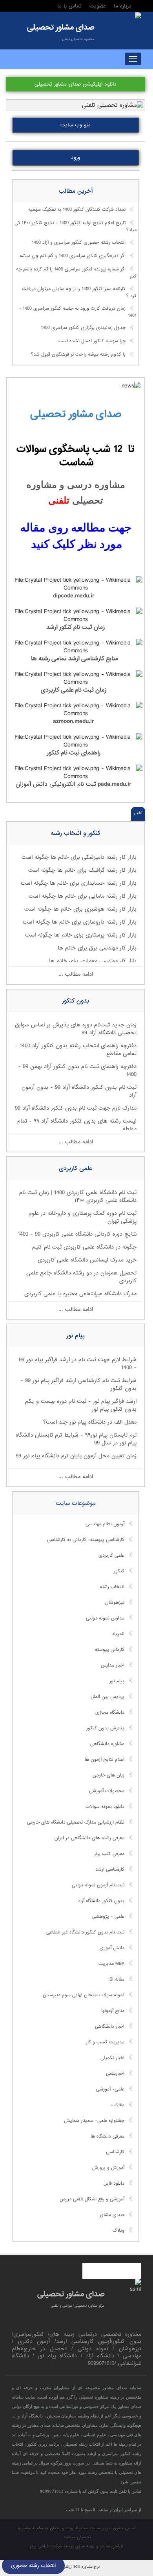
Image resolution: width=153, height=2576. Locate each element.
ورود (76, 158)
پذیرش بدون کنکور (105, 1728)
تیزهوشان (115, 1603)
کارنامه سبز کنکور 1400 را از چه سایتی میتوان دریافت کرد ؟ (79, 292)
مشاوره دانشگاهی (107, 1744)
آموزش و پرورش (108, 2168)
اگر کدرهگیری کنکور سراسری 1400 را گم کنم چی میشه (73, 256)
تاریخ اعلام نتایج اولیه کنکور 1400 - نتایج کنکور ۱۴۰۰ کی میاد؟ (76, 227)
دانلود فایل (114, 2183)
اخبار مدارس (113, 1665)
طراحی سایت (112, 2546)
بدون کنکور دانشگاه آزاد (101, 1901)
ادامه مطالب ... (76, 974)
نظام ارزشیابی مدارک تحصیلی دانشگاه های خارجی (76, 1822)
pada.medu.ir (114, 784)
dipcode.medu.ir (75, 596)
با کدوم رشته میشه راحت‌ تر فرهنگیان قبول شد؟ (78, 355)
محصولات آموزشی (107, 1791)
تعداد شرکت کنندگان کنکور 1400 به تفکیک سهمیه (77, 210)
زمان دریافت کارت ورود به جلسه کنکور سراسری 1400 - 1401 (78, 312)
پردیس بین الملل (107, 1697)
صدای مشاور (112, 2215)
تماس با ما (69, 6)
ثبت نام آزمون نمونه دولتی (98, 1885)
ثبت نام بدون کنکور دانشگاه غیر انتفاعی (85, 1932)
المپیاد (118, 1634)
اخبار (138, 813)
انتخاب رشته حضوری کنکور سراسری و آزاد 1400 (79, 243)
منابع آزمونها (113, 2011)
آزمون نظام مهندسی (105, 1524)
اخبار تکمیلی (112, 2058)
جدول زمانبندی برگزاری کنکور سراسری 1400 (83, 328)
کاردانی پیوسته (110, 1650)
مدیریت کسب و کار (105, 2042)
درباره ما (123, 6)
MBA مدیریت (111, 1964)
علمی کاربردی (111, 1555)
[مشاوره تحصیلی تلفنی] (138, 16)
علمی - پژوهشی (108, 1917)
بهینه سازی (85, 2546)
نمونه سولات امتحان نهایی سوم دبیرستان (84, 1995)
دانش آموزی (112, 1948)
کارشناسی (115, 2152)
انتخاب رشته (112, 1587)
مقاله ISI (116, 1979)
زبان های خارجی (108, 1775)
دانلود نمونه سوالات (105, 1807)
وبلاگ (118, 2231)
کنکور (119, 1571)
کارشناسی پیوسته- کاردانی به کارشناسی (86, 1540)
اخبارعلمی (115, 2074)
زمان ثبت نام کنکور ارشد (75, 627)
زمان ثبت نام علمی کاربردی (74, 690)
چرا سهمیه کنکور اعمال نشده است (92, 341)
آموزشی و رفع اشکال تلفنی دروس (92, 2199)
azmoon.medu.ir (74, 721)
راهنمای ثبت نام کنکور (74, 753)
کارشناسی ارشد (110, 1869)
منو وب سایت (76, 125)
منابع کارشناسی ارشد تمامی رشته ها (75, 659)
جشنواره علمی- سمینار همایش (94, 2121)
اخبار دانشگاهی (110, 2026)
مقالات (118, 2105)
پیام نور (117, 1681)
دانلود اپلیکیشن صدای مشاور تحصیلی (76, 84)
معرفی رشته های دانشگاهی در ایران (89, 1838)
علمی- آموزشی (110, 2089)
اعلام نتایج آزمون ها (105, 1760)
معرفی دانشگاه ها (107, 2136)
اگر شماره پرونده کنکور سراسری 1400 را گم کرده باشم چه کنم (76, 273)
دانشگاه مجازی (110, 1712)
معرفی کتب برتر (109, 1854)
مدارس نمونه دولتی (105, 1618)
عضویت (98, 6)
